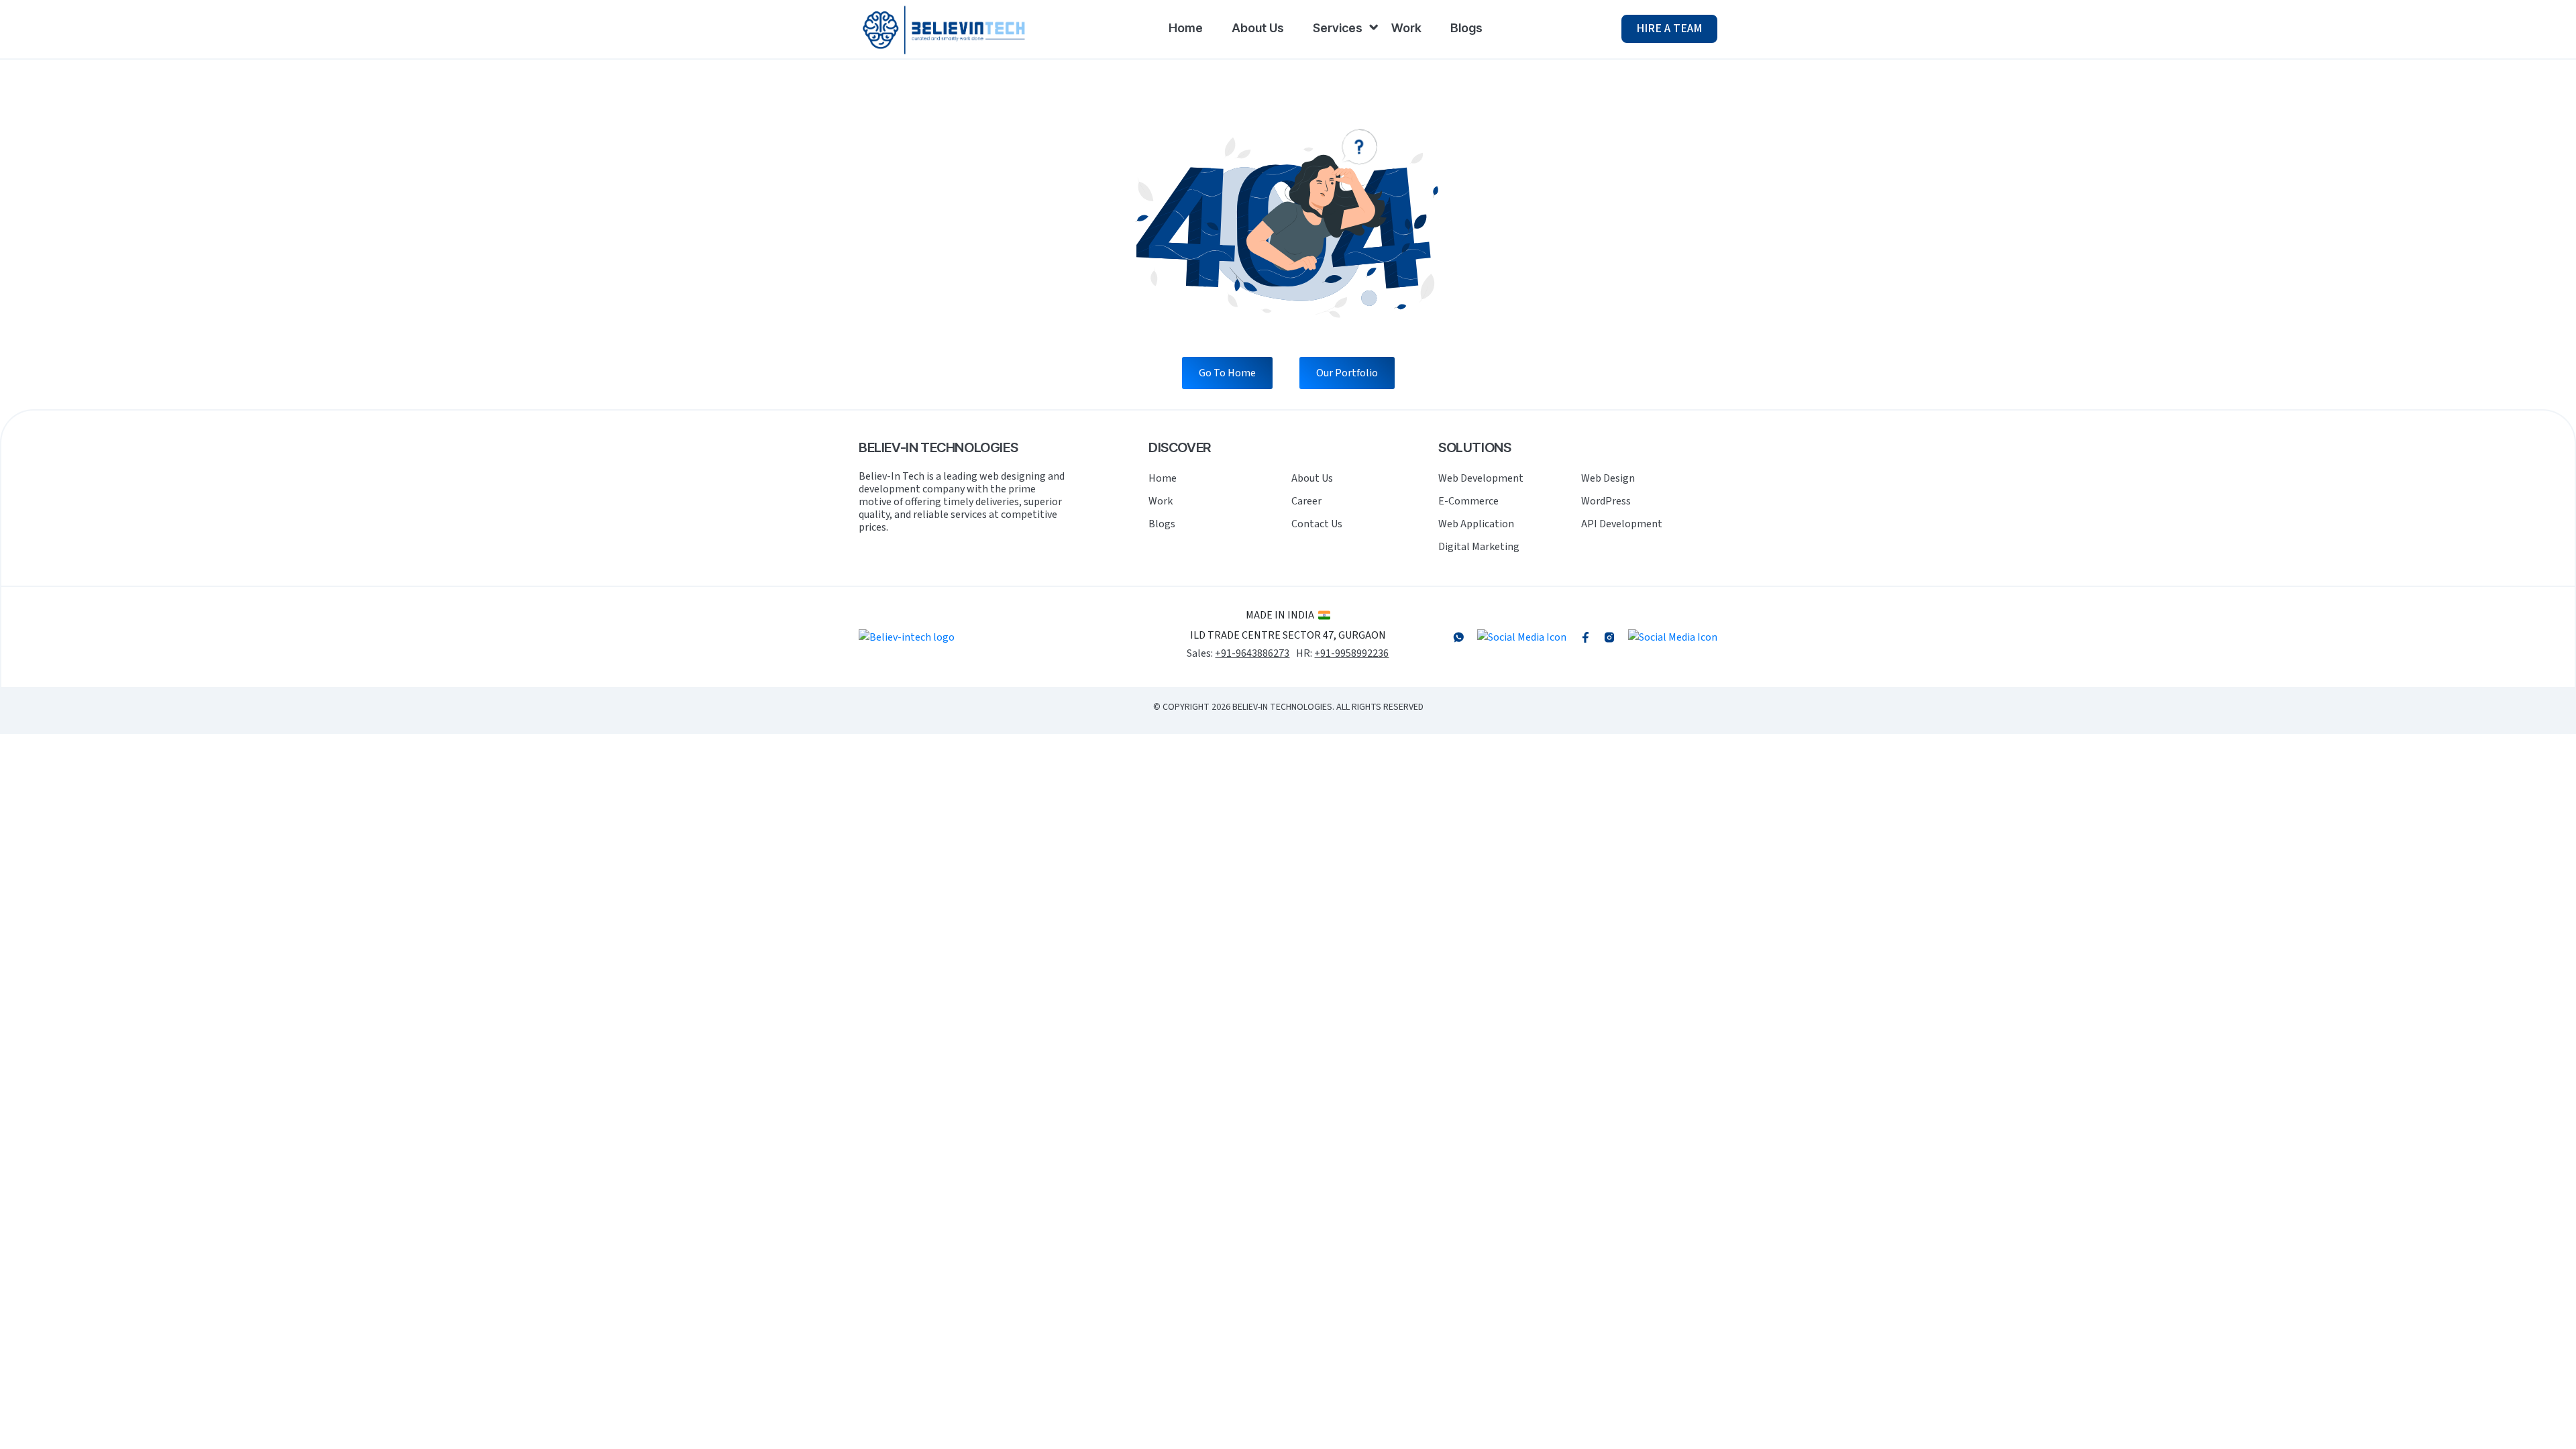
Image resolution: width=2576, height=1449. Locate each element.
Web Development (1481, 478)
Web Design (1608, 478)
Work (1406, 28)
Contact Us (1317, 524)
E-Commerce (1468, 501)
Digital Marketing (1479, 547)
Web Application (1476, 524)
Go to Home (1227, 373)
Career (1306, 501)
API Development (1622, 524)
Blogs (1466, 28)
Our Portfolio (1347, 373)
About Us (1258, 28)
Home (1186, 28)
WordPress (1606, 501)
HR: (1342, 654)
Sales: (1238, 654)
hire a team (1669, 29)
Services (1338, 28)
